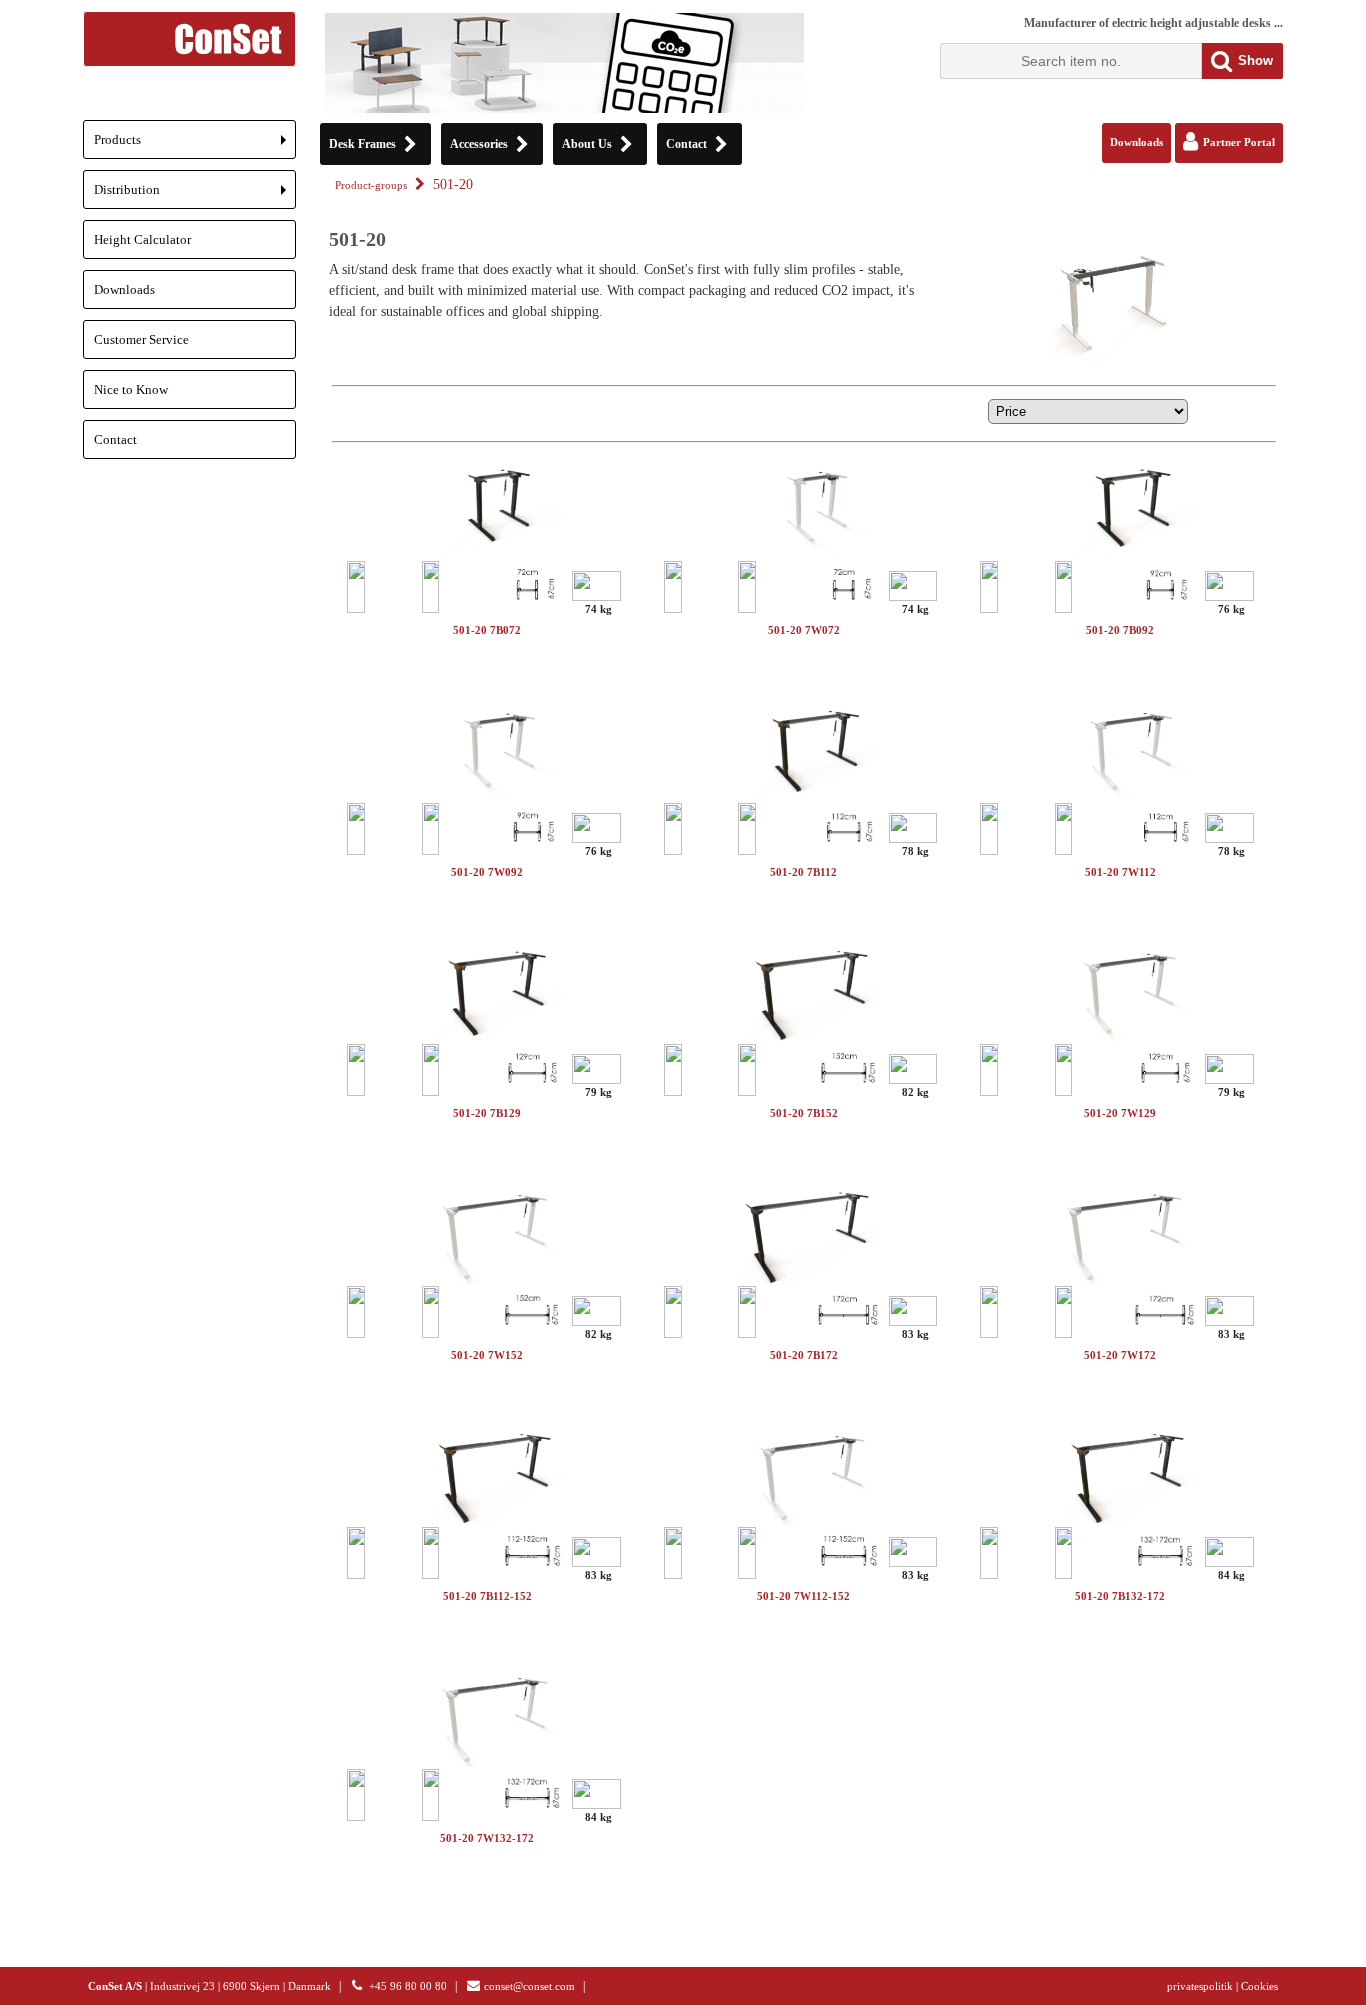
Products (195, 145)
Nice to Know (131, 389)
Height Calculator (142, 239)
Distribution (195, 195)
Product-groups (371, 185)
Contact (115, 439)
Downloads (124, 289)
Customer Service (141, 339)
